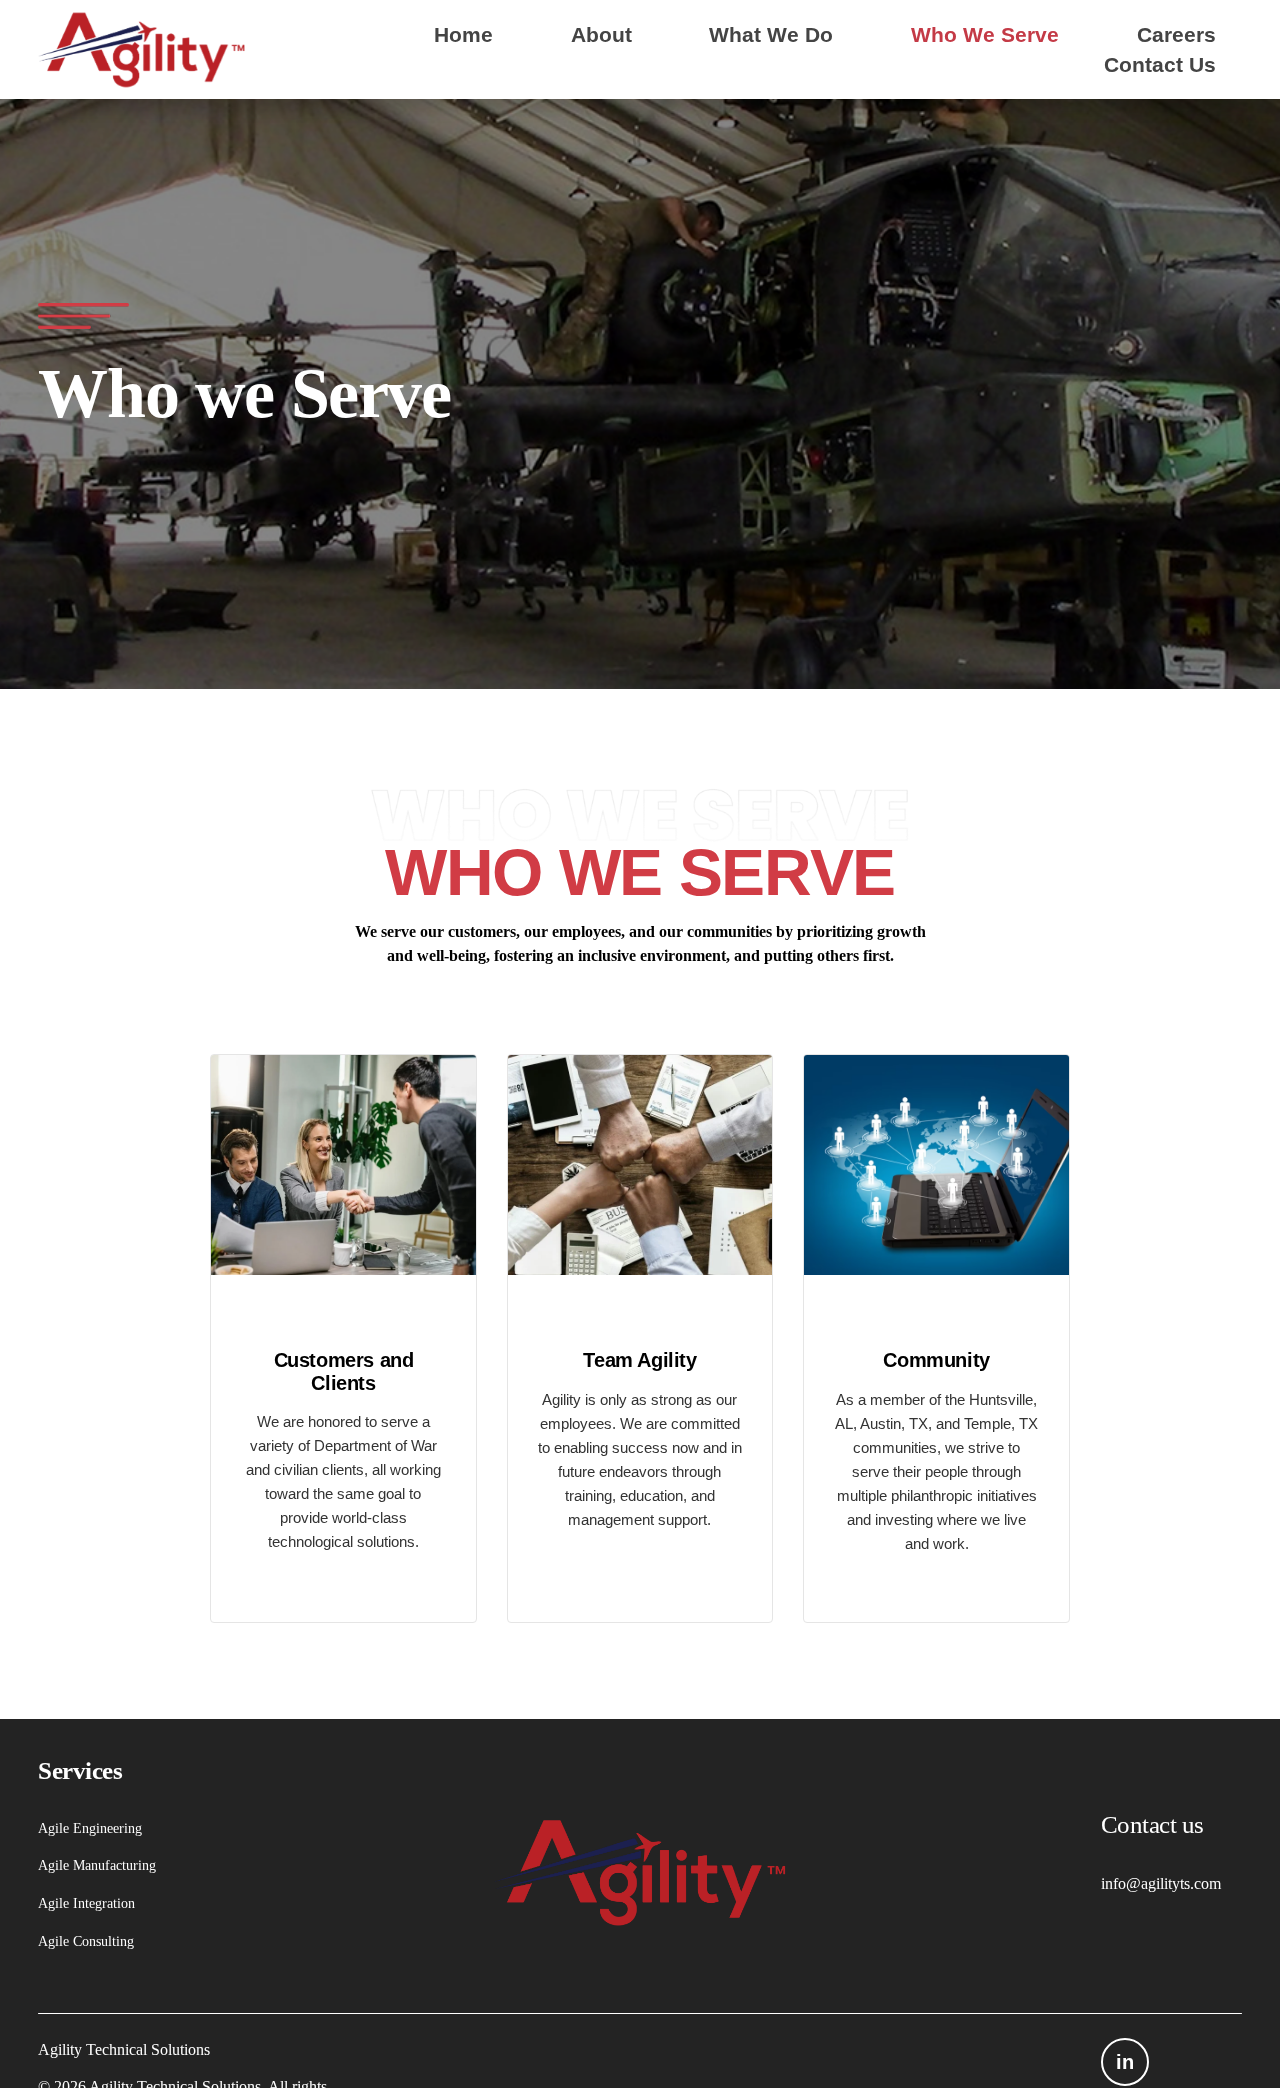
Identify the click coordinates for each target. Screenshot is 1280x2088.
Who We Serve (985, 34)
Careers (1176, 34)
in (1125, 2062)
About (601, 34)
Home (463, 34)
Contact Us (1160, 64)
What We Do (771, 34)
